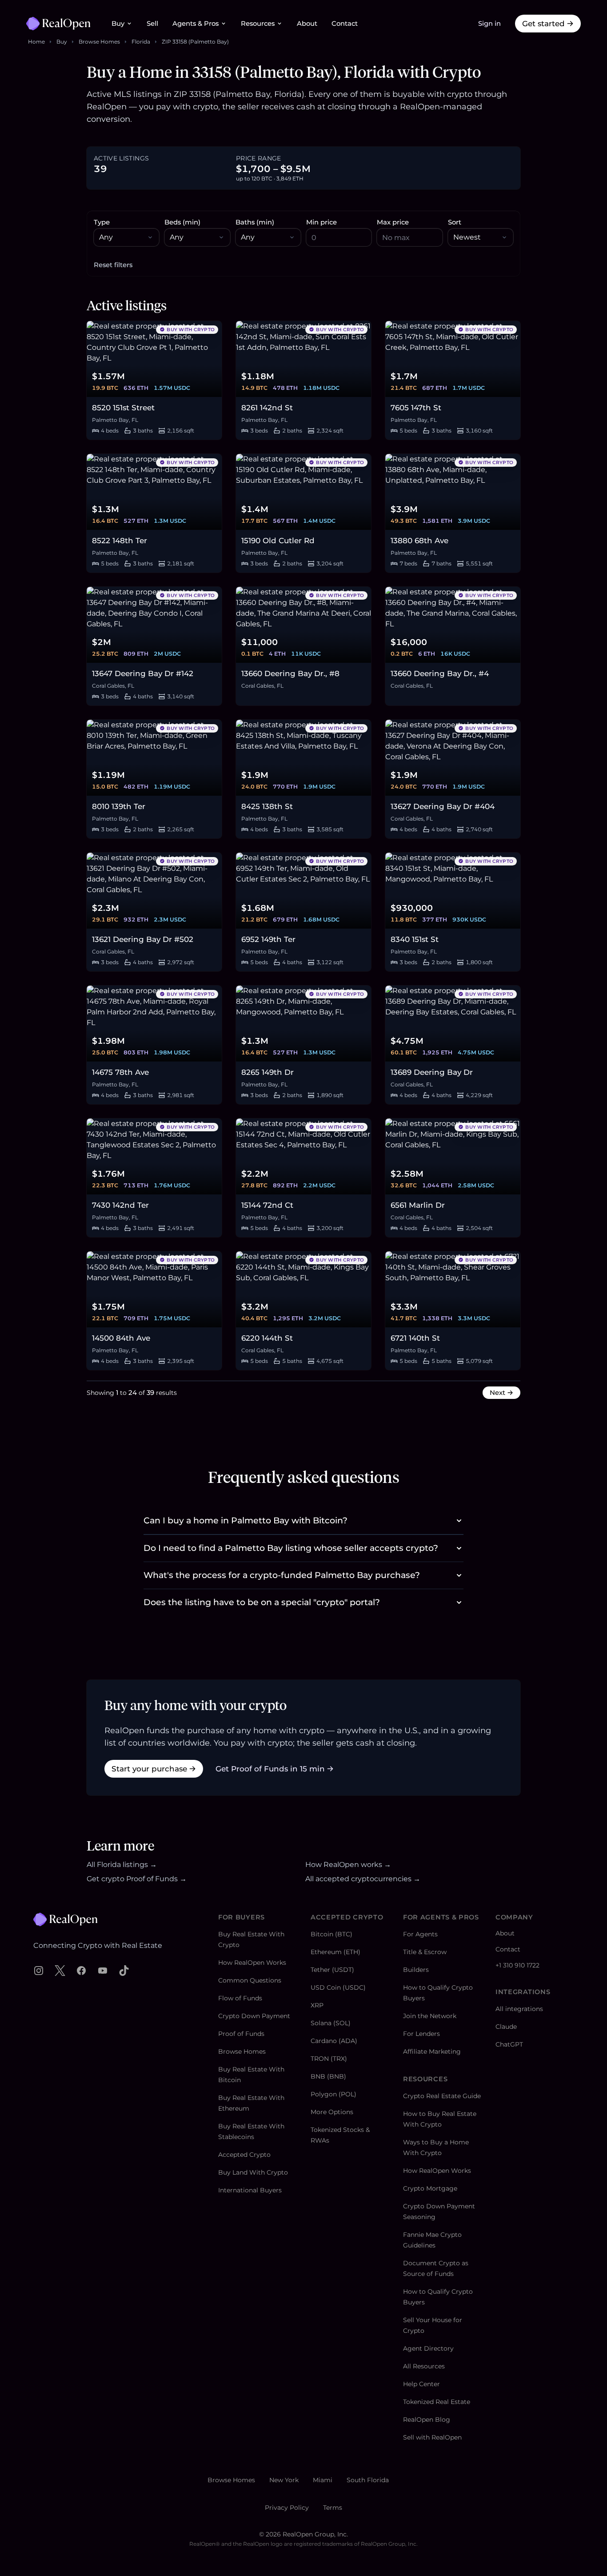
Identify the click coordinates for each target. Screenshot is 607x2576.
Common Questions (250, 1980)
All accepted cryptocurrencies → (363, 1879)
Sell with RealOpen (432, 2437)
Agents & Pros (196, 24)
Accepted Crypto (244, 2155)
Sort (455, 222)
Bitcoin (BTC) (331, 1934)
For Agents (420, 1934)
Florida (141, 42)
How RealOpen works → (348, 1865)
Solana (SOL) (331, 2023)
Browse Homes (99, 42)
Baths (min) (255, 222)
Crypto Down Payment (254, 2016)
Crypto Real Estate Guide (442, 2096)
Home (36, 42)
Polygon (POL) (333, 2094)
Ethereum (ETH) (335, 1952)
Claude (506, 2027)
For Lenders (421, 2034)
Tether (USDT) (332, 1970)
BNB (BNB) (328, 2076)
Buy (118, 24)
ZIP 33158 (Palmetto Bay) (195, 42)
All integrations (519, 2009)
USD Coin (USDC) (338, 1987)
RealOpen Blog (427, 2420)
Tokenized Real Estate (437, 2402)
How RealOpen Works (252, 1963)
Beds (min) (182, 222)
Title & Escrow (425, 1952)
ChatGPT (509, 2044)
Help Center (421, 2384)
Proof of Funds (241, 2034)
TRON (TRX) (329, 2059)
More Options (332, 2112)
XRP (317, 2005)
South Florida (368, 2480)
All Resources (424, 2366)
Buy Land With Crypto (253, 2172)
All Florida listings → (122, 1865)
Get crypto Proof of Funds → (137, 1879)
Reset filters (113, 265)
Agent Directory (428, 2348)
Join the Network (430, 2016)
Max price (393, 222)
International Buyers (250, 2190)
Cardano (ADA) (334, 2041)
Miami (323, 2480)
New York (284, 2480)
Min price (321, 222)
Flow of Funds (240, 1998)
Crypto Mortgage (430, 2188)
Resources (258, 24)
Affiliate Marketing (432, 2051)
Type (102, 222)
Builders (416, 1970)
